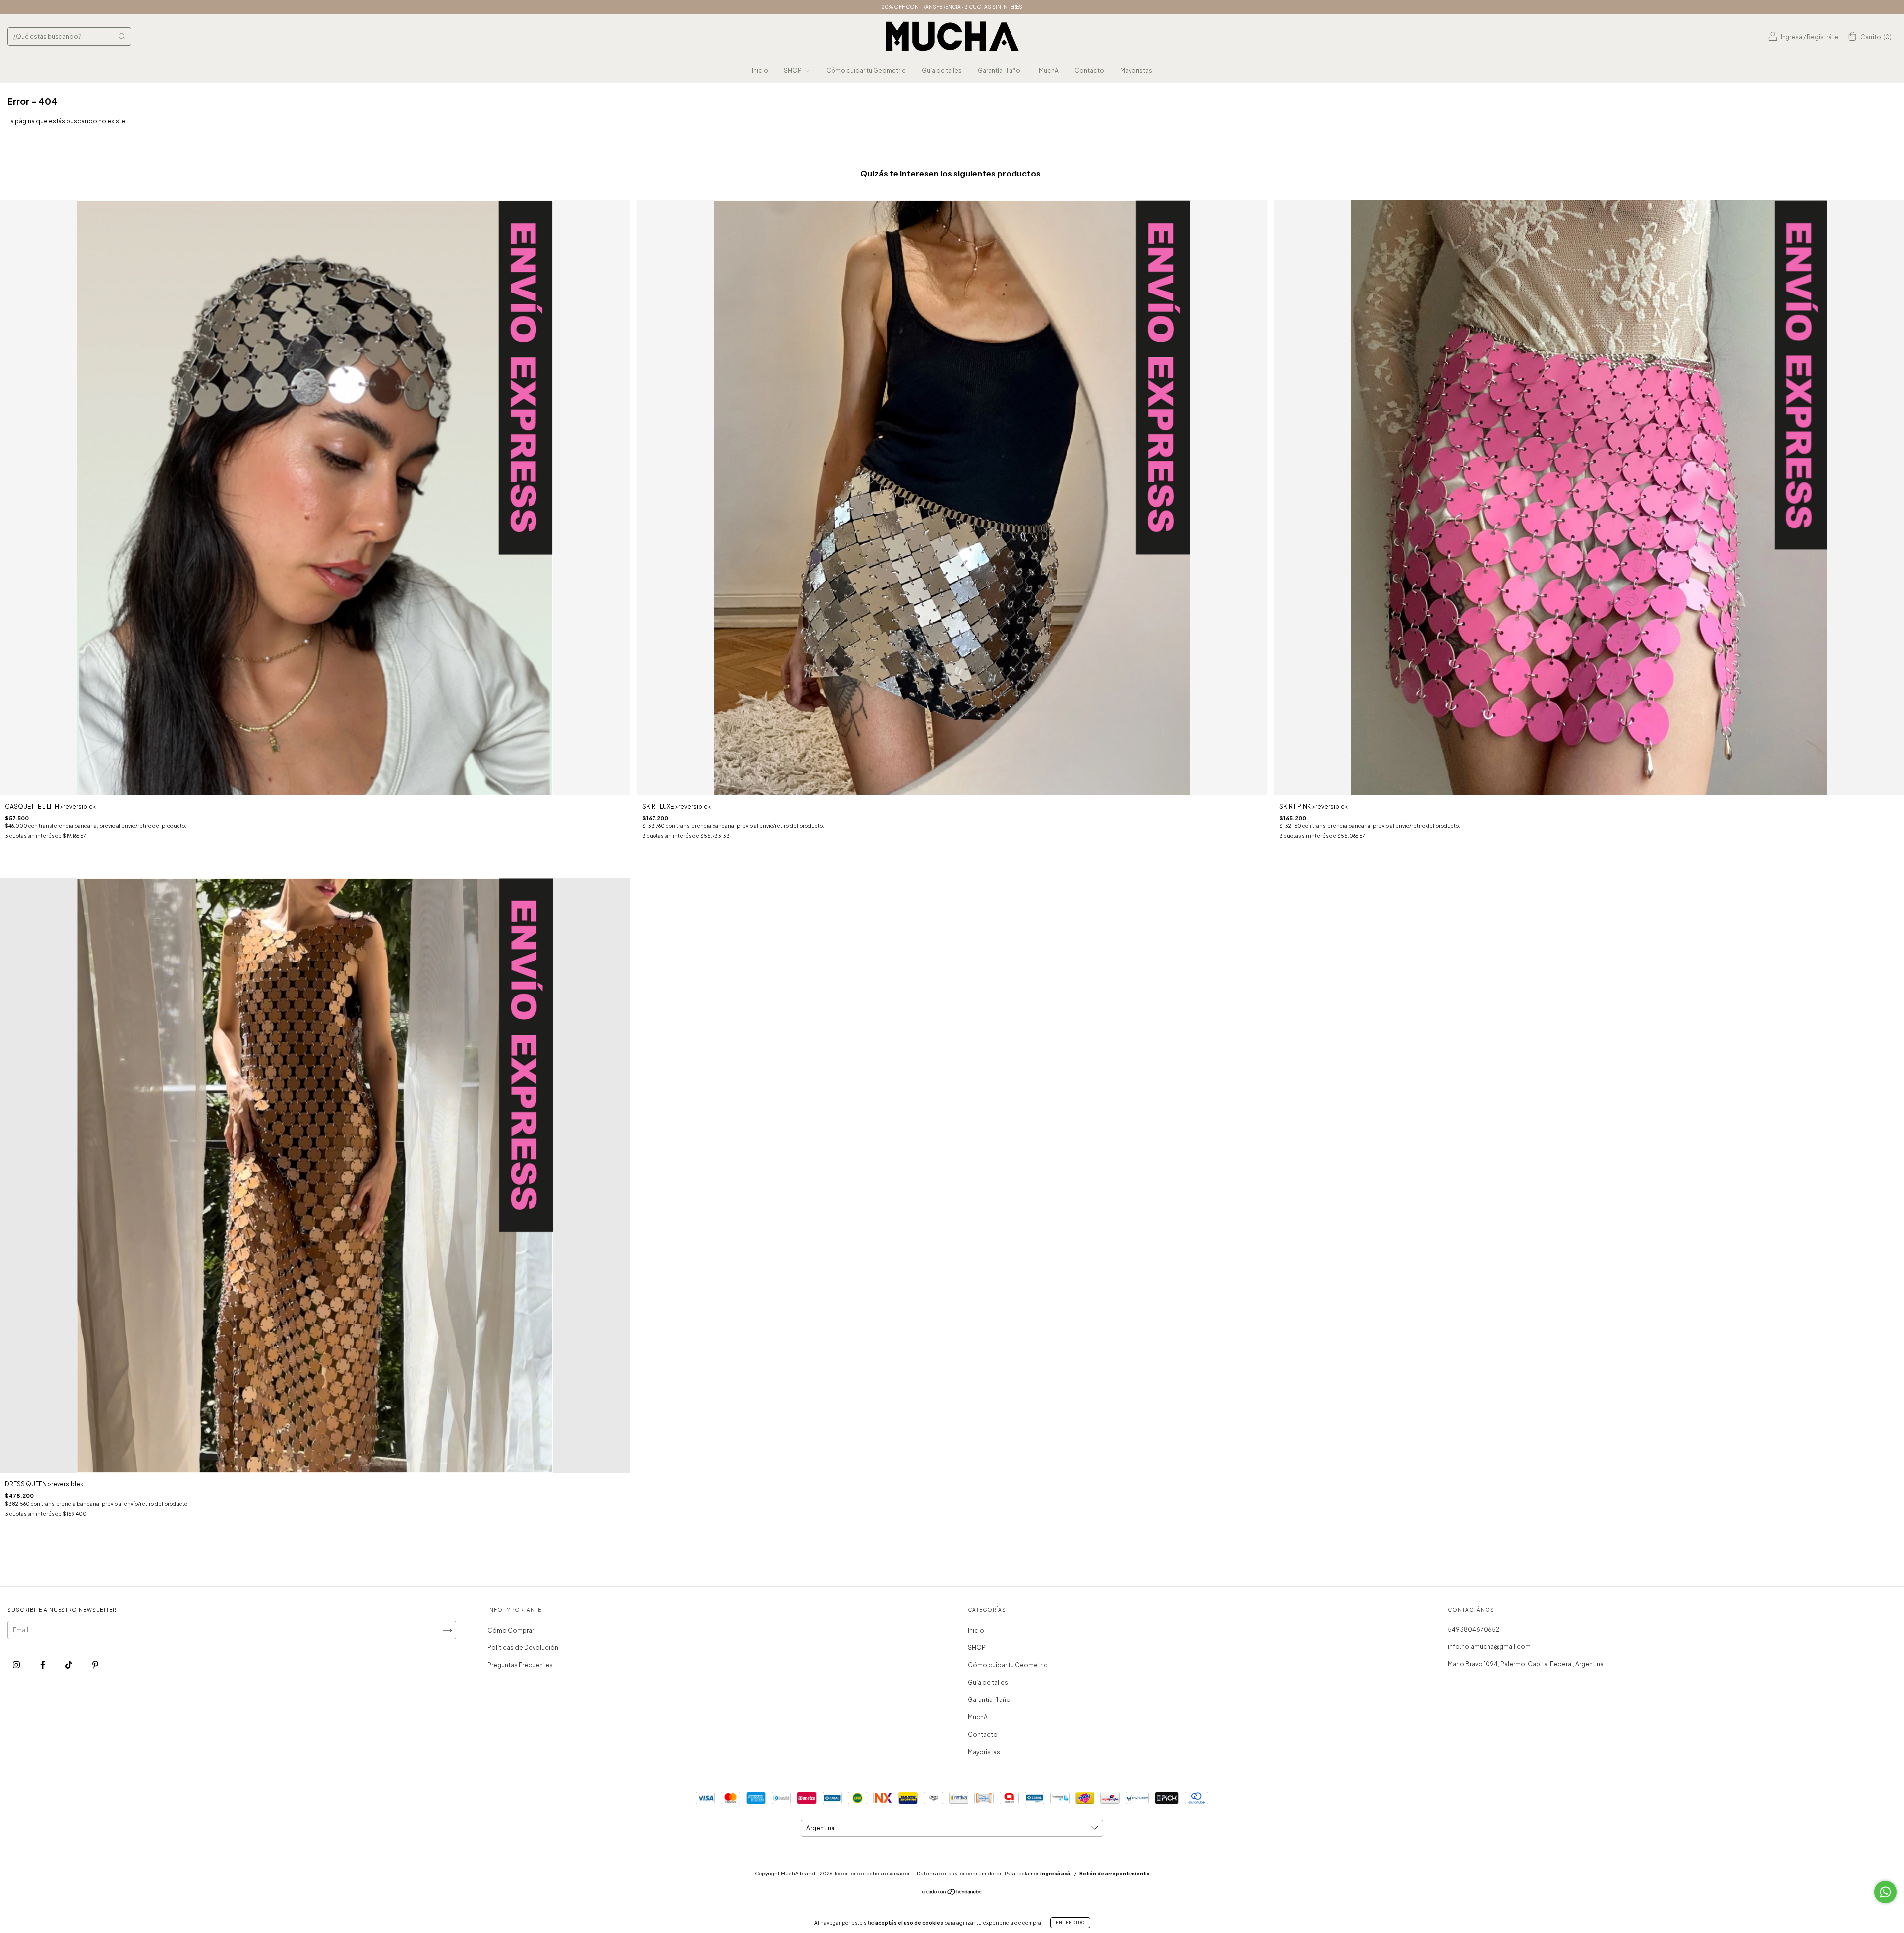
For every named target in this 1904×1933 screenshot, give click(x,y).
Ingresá (1791, 37)
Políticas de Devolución (523, 1648)
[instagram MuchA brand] (17, 1665)
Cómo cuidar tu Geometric (866, 71)
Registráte (1822, 37)
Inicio (760, 71)
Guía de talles (942, 71)
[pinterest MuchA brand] (95, 1665)
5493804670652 (1474, 1629)
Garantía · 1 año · (1000, 71)
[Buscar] (122, 36)
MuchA (1049, 71)
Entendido (1070, 1923)
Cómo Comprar (511, 1630)
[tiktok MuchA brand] (69, 1665)
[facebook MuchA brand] (43, 1665)
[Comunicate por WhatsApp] (1885, 1892)
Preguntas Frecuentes (520, 1665)
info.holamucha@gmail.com (1489, 1647)
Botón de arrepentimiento (1115, 1874)
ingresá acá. (1056, 1874)
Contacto (1089, 71)
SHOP (793, 71)
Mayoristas (1136, 71)
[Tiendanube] (952, 1893)
